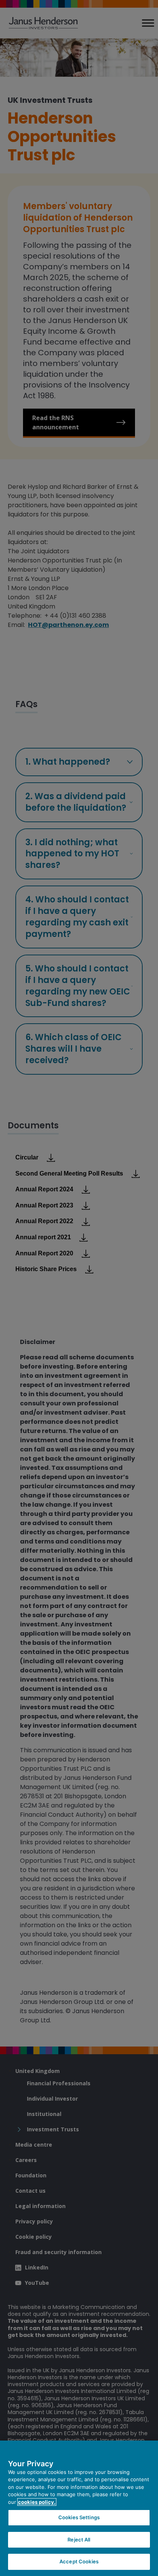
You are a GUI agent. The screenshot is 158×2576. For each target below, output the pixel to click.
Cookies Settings (79, 2517)
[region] (79, 2508)
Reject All (79, 2540)
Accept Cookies (79, 2561)
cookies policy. (37, 2502)
